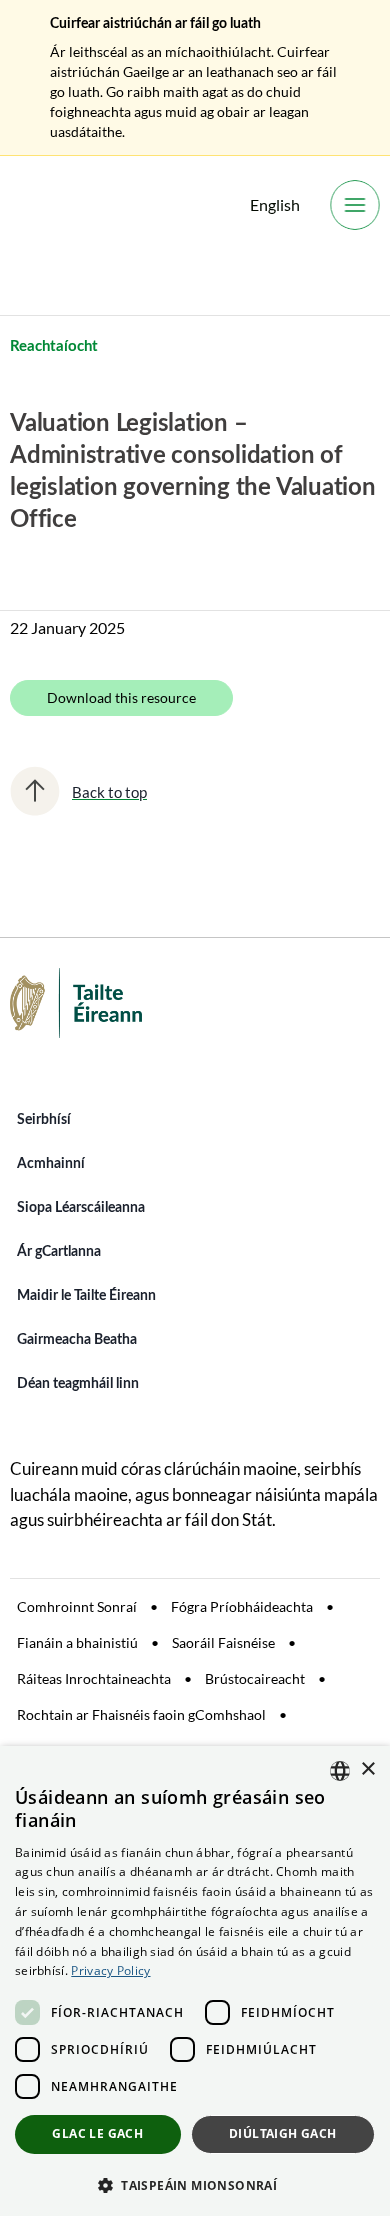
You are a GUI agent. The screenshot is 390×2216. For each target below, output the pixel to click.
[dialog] (195, 1981)
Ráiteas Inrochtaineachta (94, 1678)
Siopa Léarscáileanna (81, 1208)
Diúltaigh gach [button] (283, 2133)
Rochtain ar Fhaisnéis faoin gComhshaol (141, 1714)
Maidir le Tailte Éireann (86, 1296)
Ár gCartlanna (59, 1252)
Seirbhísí (44, 1120)
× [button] (367, 1769)
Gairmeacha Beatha (77, 1340)
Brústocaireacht (255, 1678)
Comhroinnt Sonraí (77, 1606)
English (275, 204)
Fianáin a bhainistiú (77, 1642)
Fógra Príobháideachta (242, 1606)
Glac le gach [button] (97, 2133)
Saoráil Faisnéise (223, 1642)
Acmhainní (51, 1164)
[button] (195, 2184)
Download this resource (121, 697)
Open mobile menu (355, 205)
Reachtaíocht (54, 346)
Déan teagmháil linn (78, 1384)
